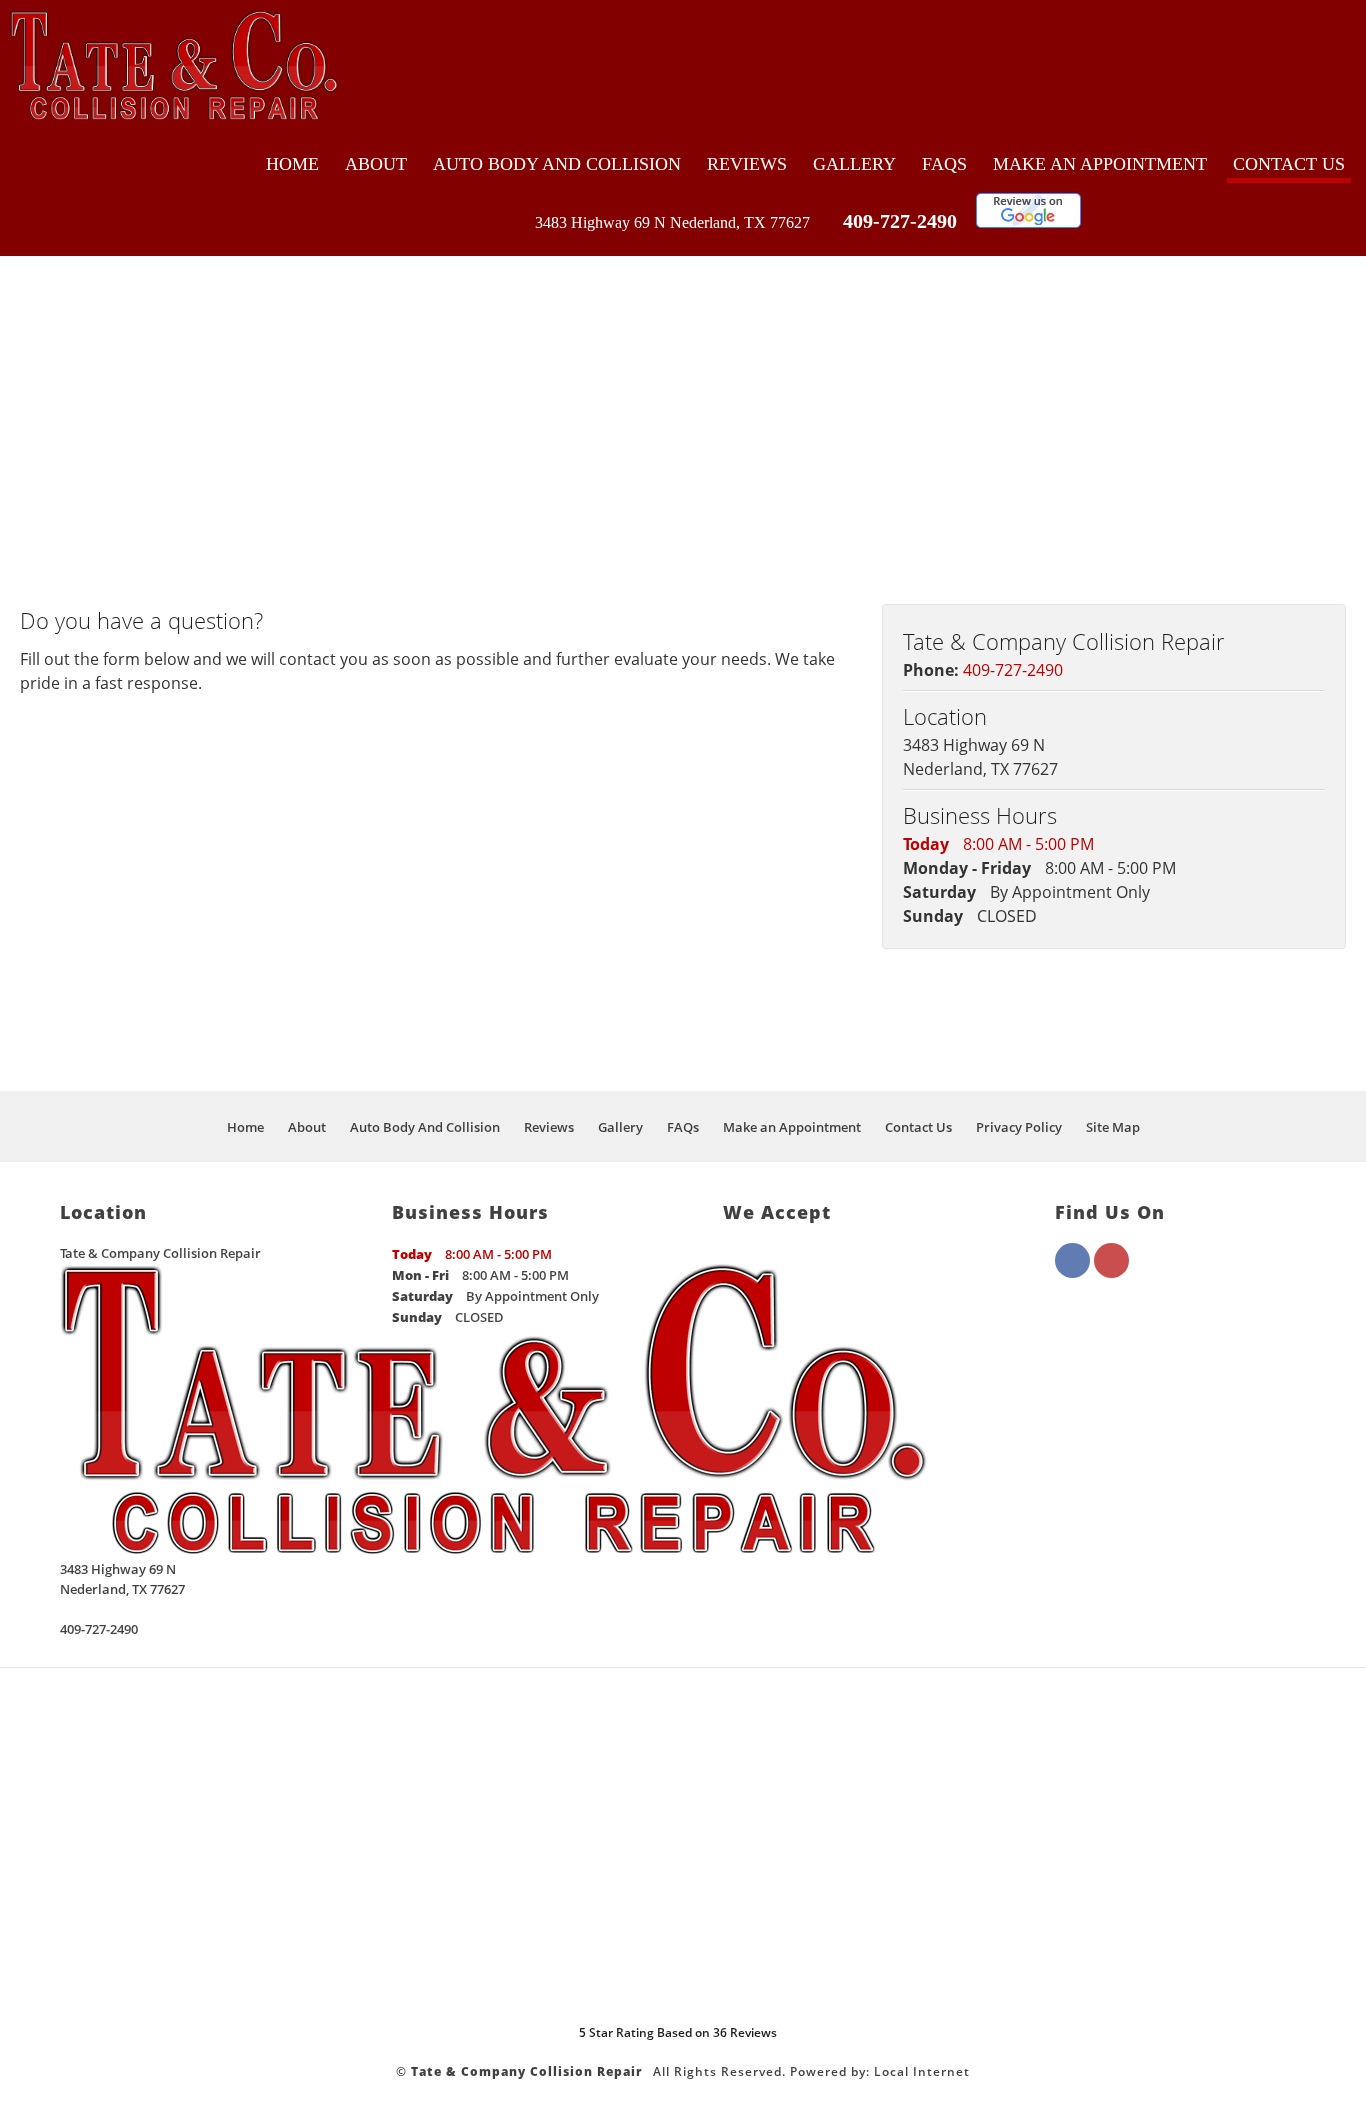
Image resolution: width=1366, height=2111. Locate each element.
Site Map (1113, 1127)
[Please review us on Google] (1028, 222)
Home (292, 164)
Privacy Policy (1019, 1127)
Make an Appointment (1100, 164)
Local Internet (922, 2071)
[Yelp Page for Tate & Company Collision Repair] (1111, 1272)
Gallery (854, 164)
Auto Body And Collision (557, 164)
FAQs (944, 164)
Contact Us (1289, 164)
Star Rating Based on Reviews (678, 2032)
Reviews (747, 164)
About (376, 164)
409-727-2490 (900, 221)
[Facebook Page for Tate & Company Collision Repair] (1072, 1272)
